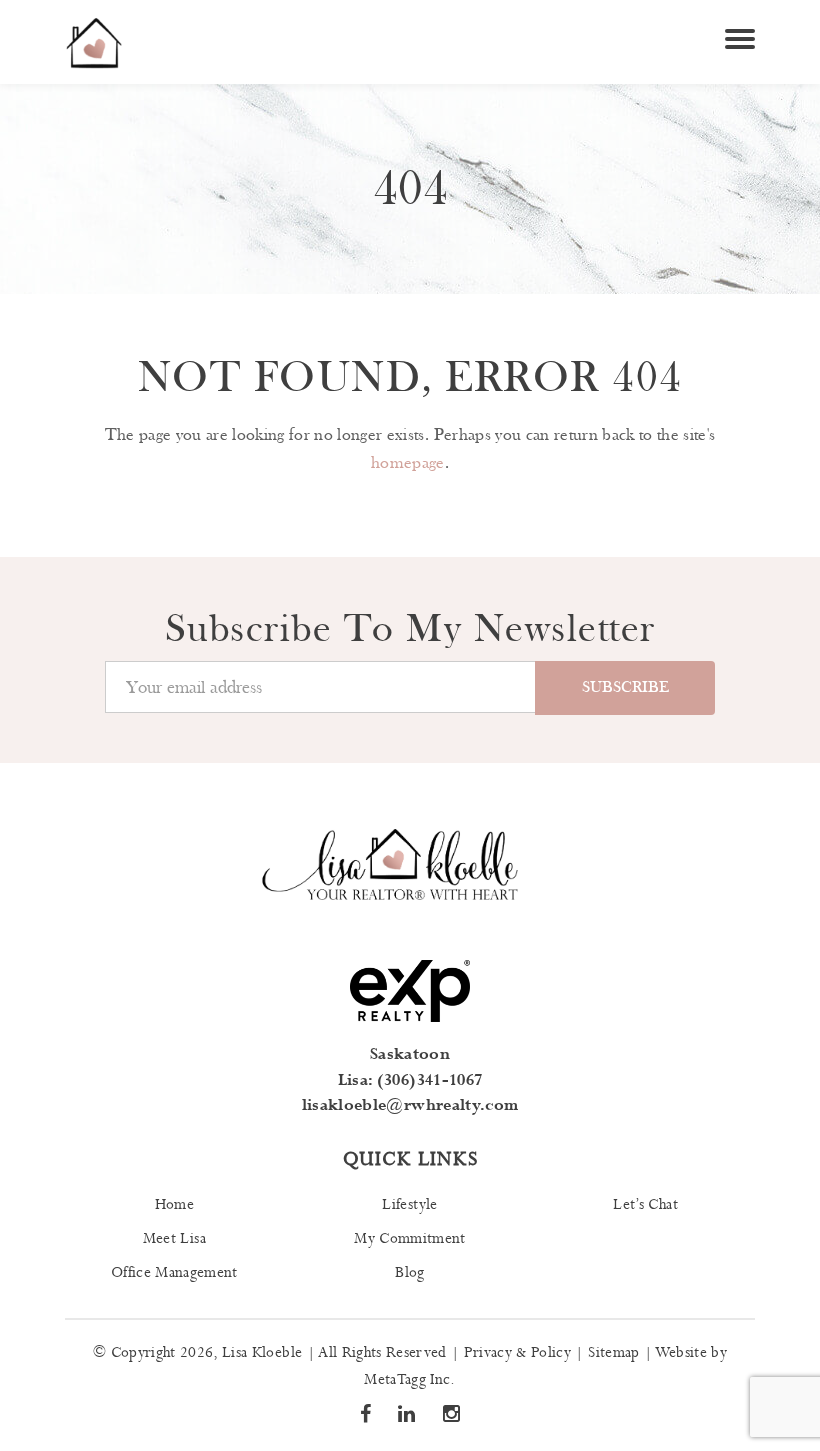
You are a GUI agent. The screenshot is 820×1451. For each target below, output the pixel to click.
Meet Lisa (174, 1239)
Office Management (174, 1273)
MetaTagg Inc (407, 1380)
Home (174, 1205)
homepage (408, 463)
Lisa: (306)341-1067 (410, 1080)
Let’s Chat (645, 1205)
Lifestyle (409, 1205)
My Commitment (409, 1239)
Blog (409, 1273)
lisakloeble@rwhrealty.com (410, 1105)
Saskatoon (410, 1054)
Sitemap (613, 1353)
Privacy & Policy (517, 1353)
